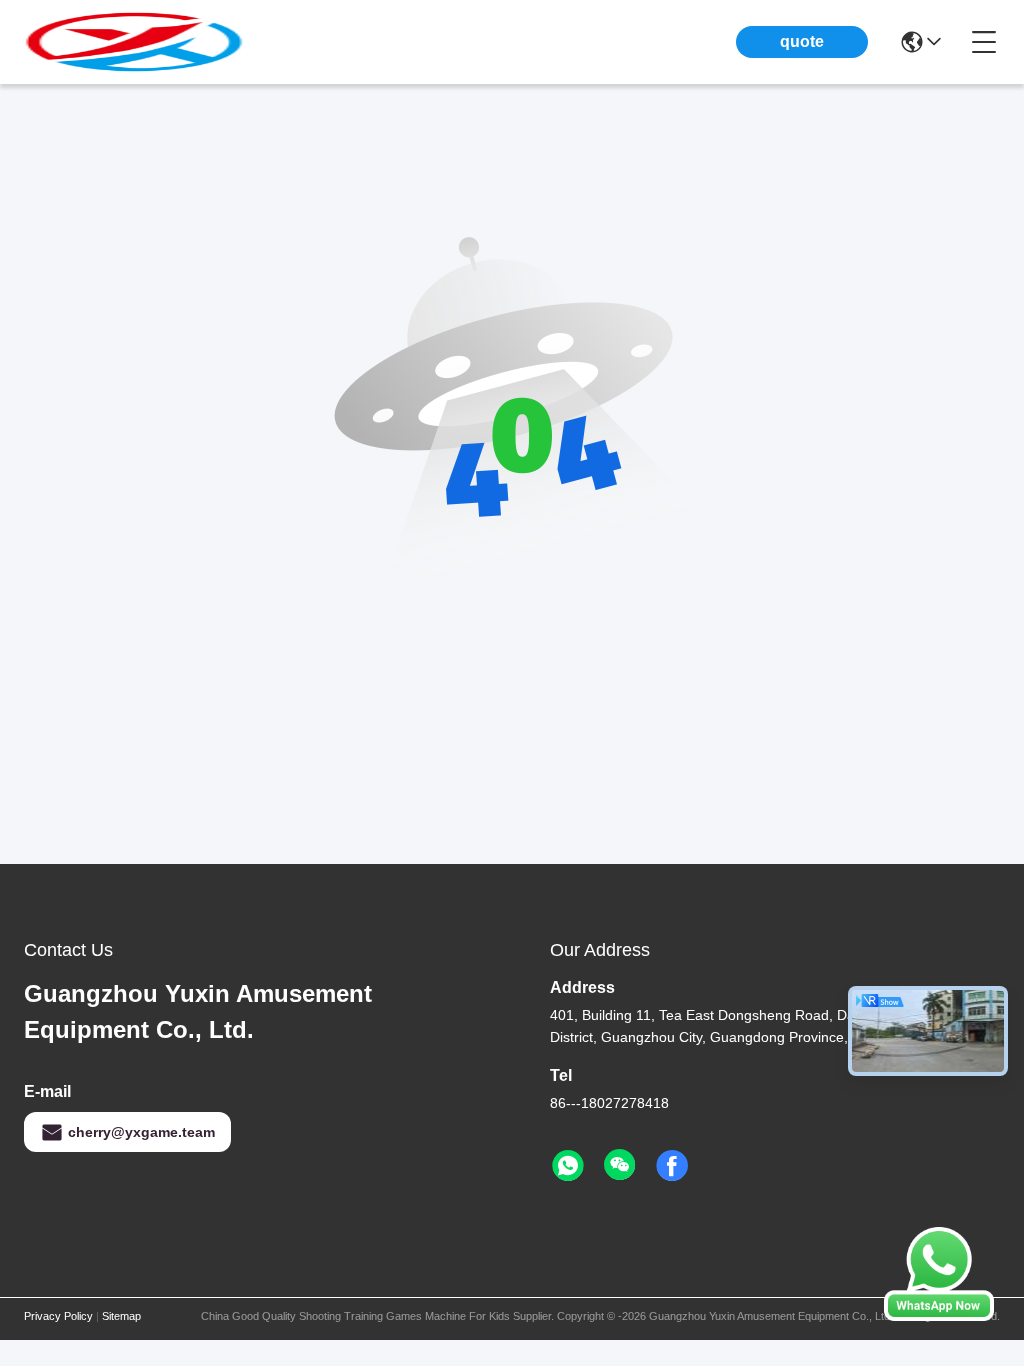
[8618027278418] (568, 1166)
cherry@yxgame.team (141, 1132)
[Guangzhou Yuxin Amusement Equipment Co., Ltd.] (134, 42)
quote (802, 41)
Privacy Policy (58, 1316)
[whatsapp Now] (939, 1316)
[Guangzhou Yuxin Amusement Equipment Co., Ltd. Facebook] (672, 1166)
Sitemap (121, 1316)
